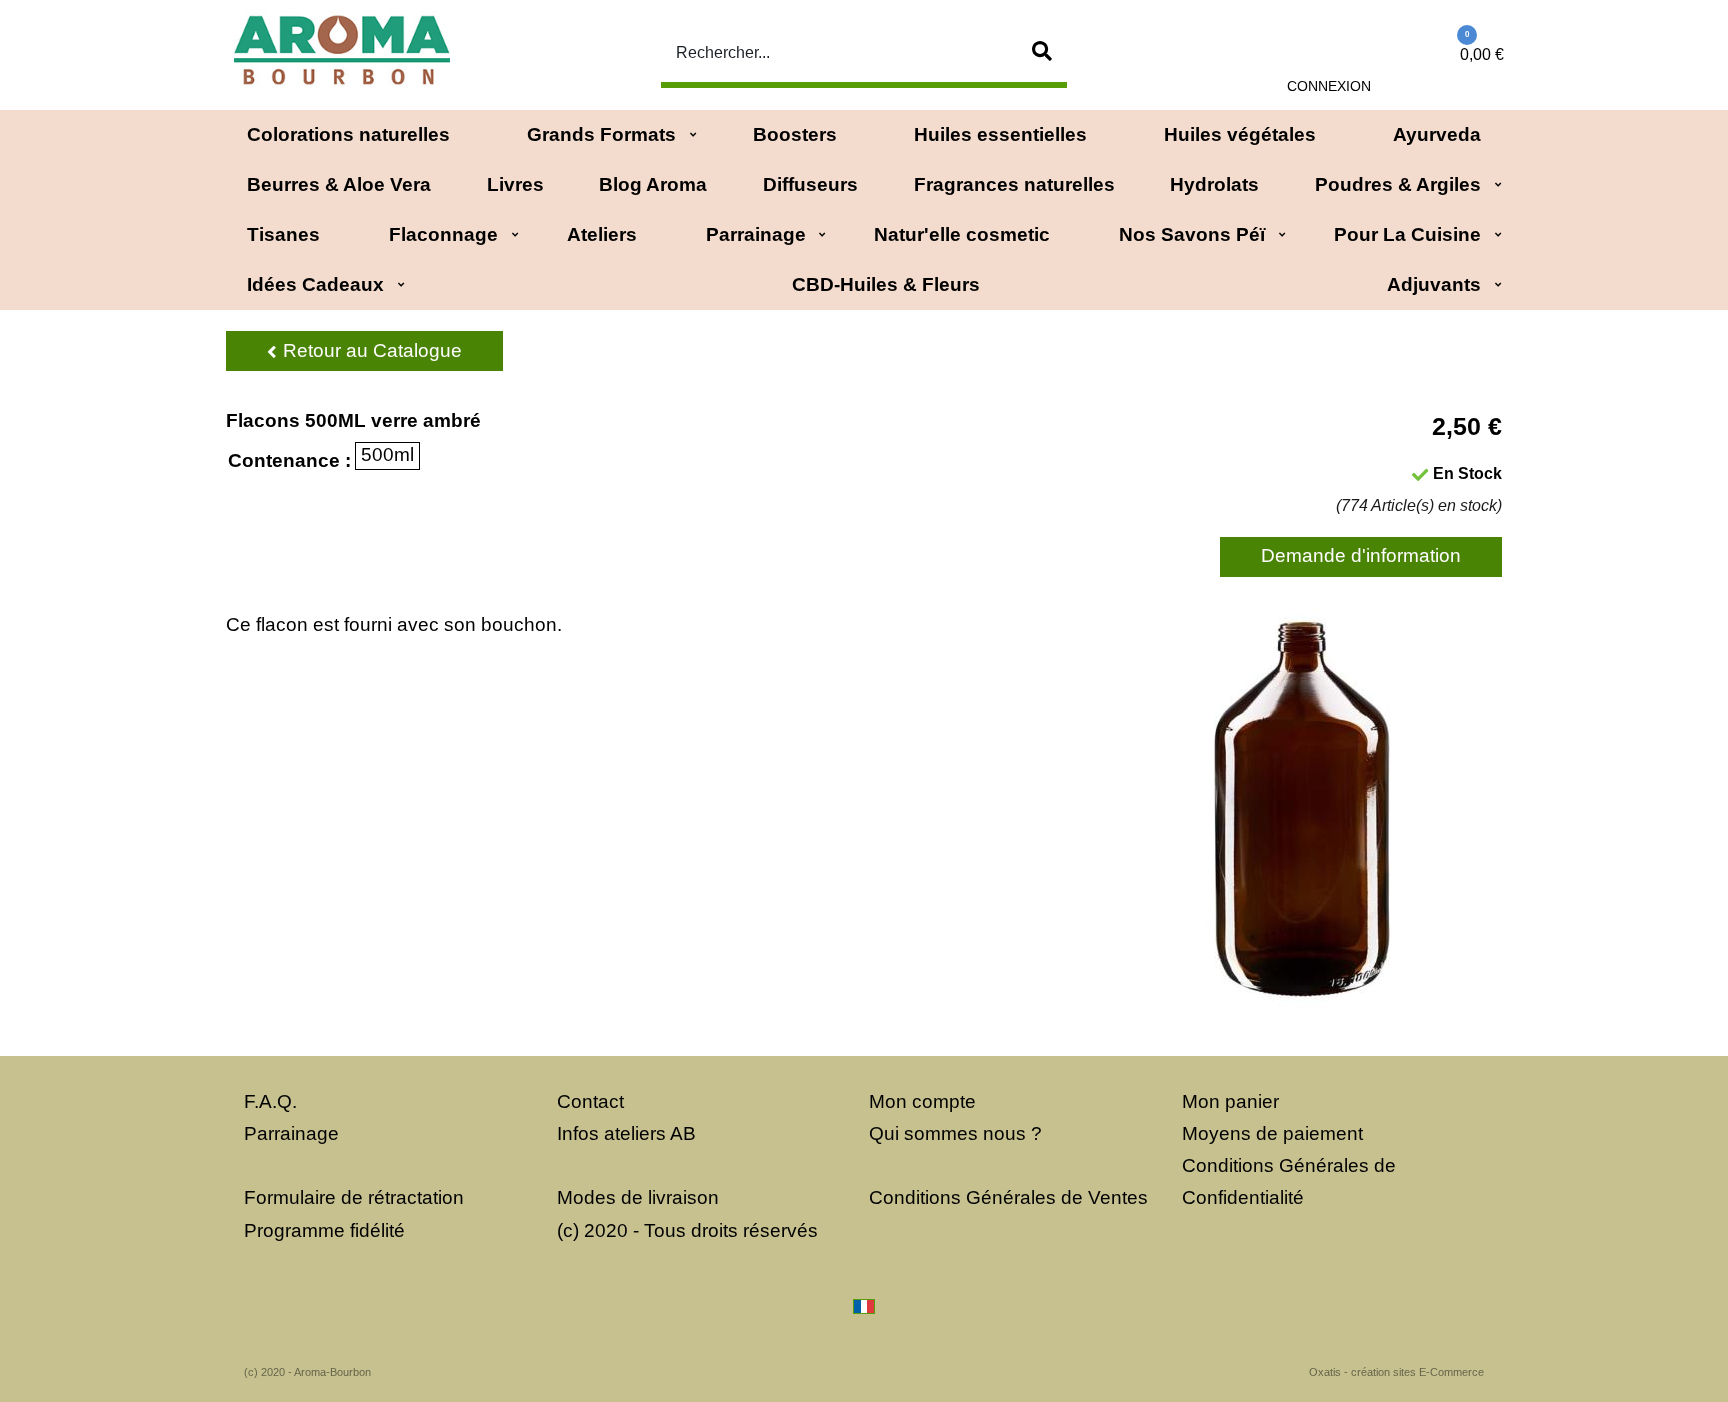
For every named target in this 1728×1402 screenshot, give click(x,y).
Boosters (795, 134)
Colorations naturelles (348, 134)
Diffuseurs (810, 184)
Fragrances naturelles (1014, 184)
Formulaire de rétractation (354, 1197)
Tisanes (283, 234)
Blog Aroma (653, 184)
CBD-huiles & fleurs (886, 284)
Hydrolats (1214, 184)
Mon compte (922, 1101)
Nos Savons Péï (1192, 234)
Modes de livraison (638, 1197)
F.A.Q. (270, 1101)
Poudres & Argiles (1398, 184)
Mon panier (1230, 1101)
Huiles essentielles (1000, 134)
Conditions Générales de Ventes (1008, 1197)
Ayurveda (1437, 134)
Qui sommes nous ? (955, 1133)
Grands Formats (601, 134)
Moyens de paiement (1272, 1133)
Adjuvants (1434, 284)
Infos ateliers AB (626, 1133)
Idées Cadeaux (315, 284)
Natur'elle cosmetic (962, 234)
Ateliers (602, 234)
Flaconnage (443, 234)
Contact (590, 1101)
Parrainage (756, 234)
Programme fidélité (324, 1230)
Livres (515, 184)
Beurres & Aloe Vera (339, 184)
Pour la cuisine (1407, 234)
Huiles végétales (1240, 134)
